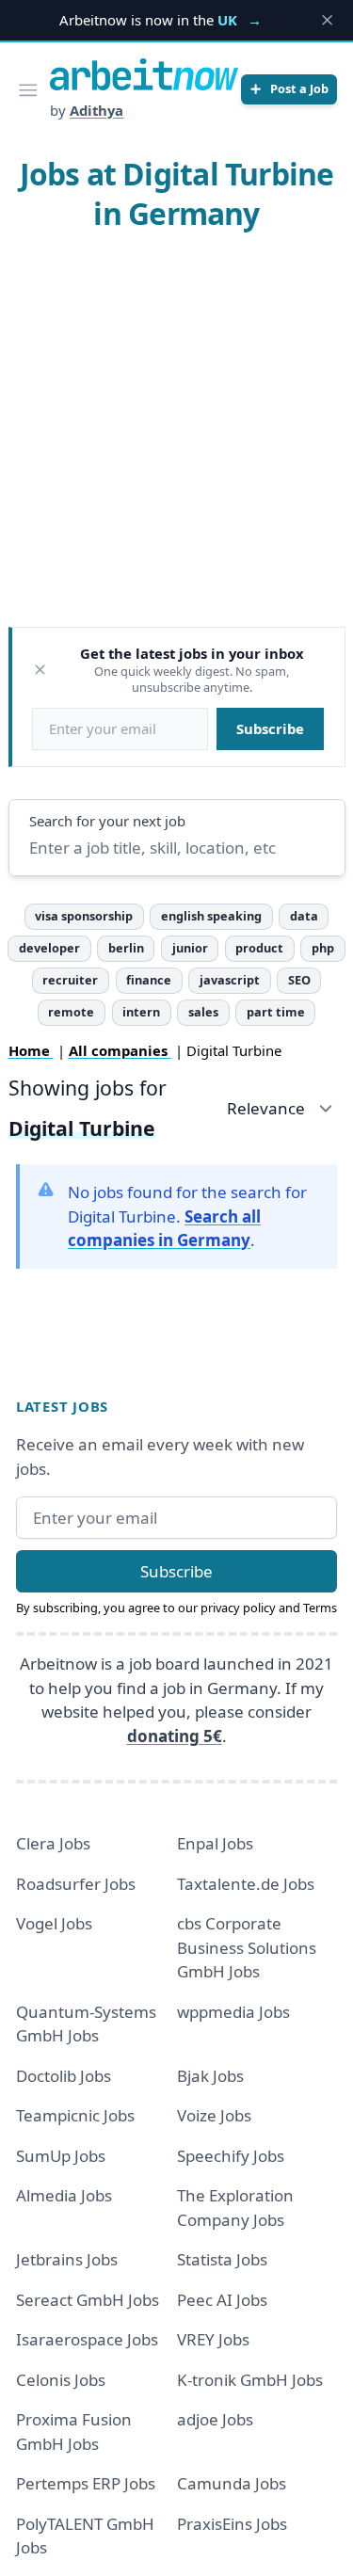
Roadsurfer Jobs (76, 1884)
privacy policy (238, 1608)
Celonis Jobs (61, 2380)
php (323, 948)
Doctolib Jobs (64, 2076)
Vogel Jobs (54, 1923)
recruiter (70, 980)
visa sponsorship (84, 916)
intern (141, 1012)
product (259, 948)
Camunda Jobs (232, 2483)
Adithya (96, 110)
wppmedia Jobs (233, 2012)
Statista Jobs (222, 2259)
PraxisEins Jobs (232, 2524)
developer (49, 948)
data (304, 916)
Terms (320, 1608)
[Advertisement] (176, 434)
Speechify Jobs (231, 2156)
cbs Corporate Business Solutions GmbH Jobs (247, 1947)
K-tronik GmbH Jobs (250, 2380)
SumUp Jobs (61, 2156)
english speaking (211, 916)
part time (276, 1012)
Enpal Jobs (215, 1843)
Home (31, 1050)
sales (203, 1012)
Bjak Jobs (210, 2076)
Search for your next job (107, 821)
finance (149, 980)
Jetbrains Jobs (67, 2259)
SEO (299, 980)
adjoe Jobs (215, 2419)
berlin (126, 948)
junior (190, 948)
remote (71, 1012)
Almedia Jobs (64, 2195)
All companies (120, 1050)
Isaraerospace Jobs (87, 2339)
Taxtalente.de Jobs (246, 1884)
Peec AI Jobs (222, 2300)
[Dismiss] (40, 670)
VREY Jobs (213, 2339)
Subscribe (270, 728)
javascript (230, 980)
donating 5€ (175, 1736)
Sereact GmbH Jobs (88, 2300)
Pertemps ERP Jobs (86, 2483)
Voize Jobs (214, 2115)
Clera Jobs (53, 1843)
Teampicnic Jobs (75, 2115)
